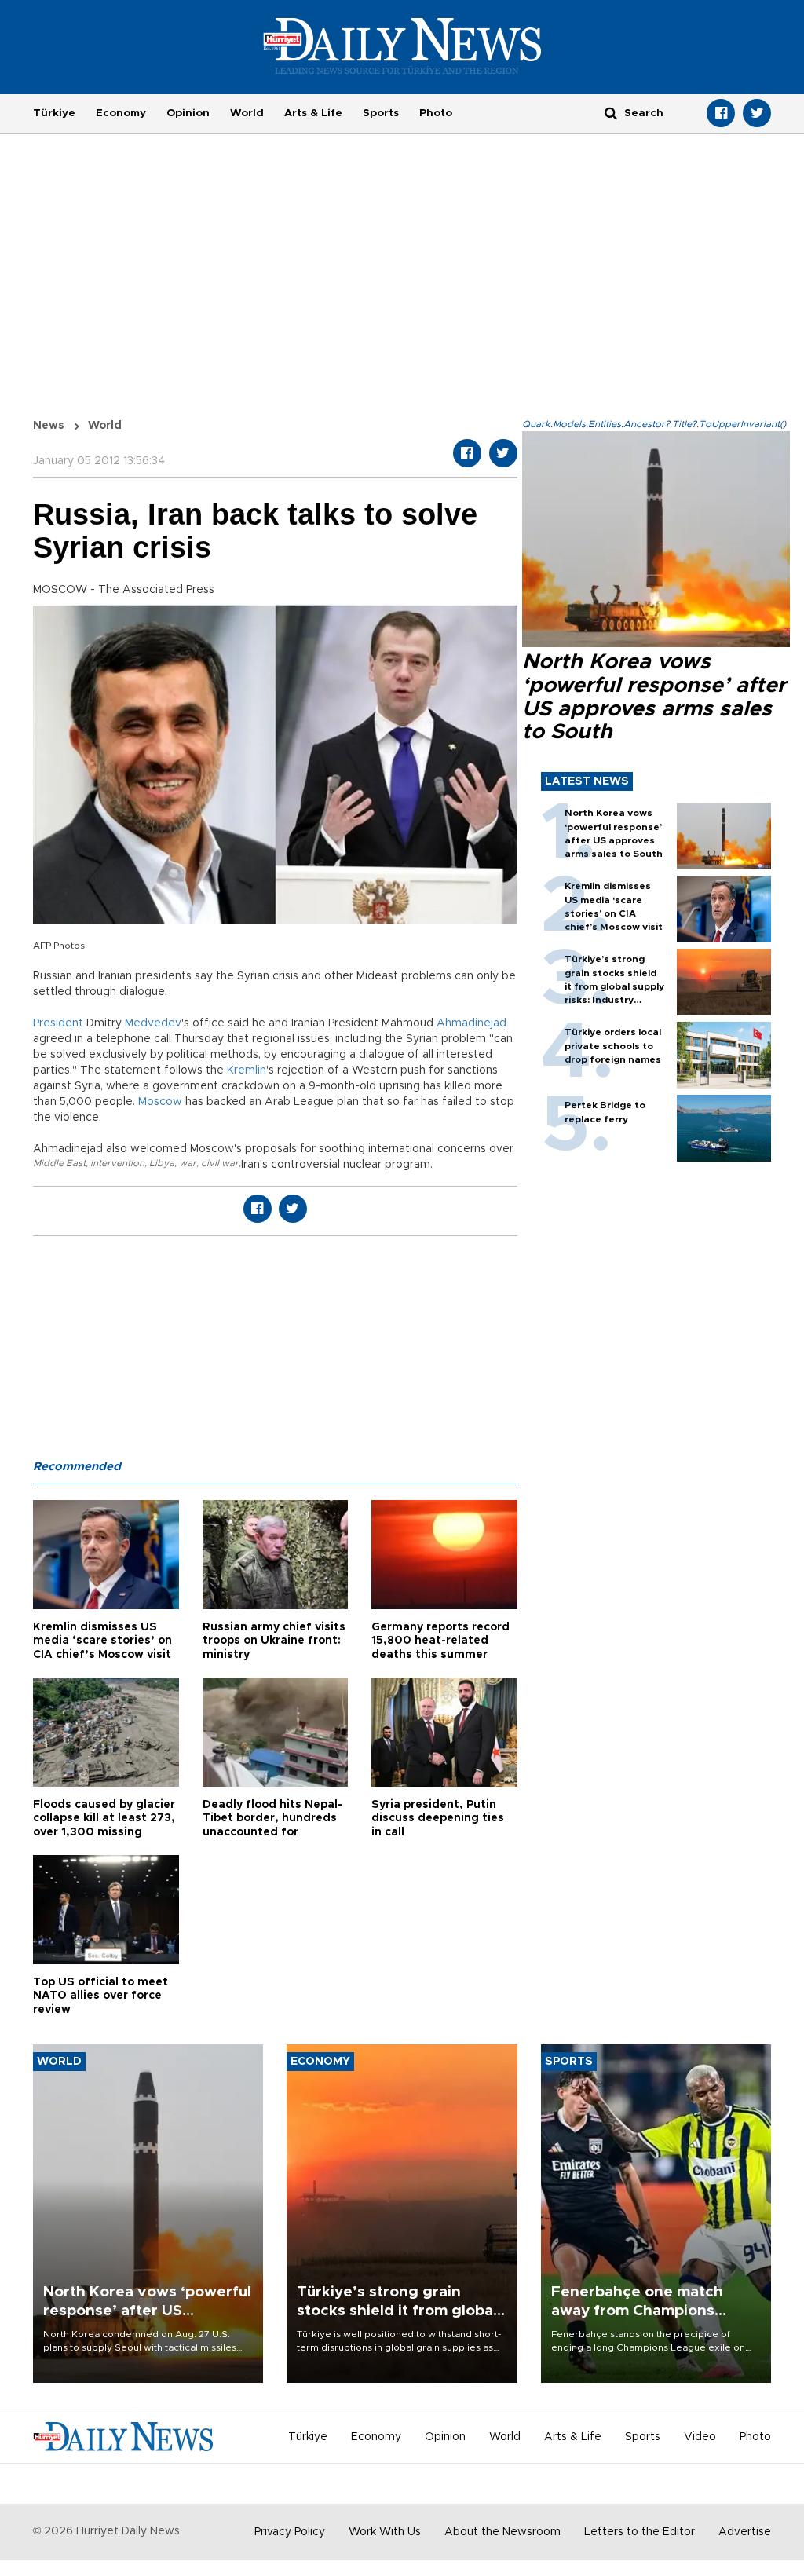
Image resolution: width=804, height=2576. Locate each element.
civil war (220, 1163)
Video (700, 2437)
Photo (436, 113)
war (188, 1163)
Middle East (59, 1163)
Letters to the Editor (640, 2532)
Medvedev (153, 1023)
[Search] (611, 113)
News (49, 426)
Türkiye (54, 113)
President (58, 1023)
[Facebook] (721, 113)
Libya (162, 1163)
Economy (121, 113)
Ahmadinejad (471, 1023)
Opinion (188, 113)
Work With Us (385, 2532)
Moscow (160, 1102)
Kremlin (247, 1070)
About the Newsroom (502, 2532)
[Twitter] (757, 113)
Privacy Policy (290, 2532)
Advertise (745, 2532)
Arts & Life (313, 113)
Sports (381, 113)
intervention (117, 1163)
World (247, 113)
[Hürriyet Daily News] (402, 46)
